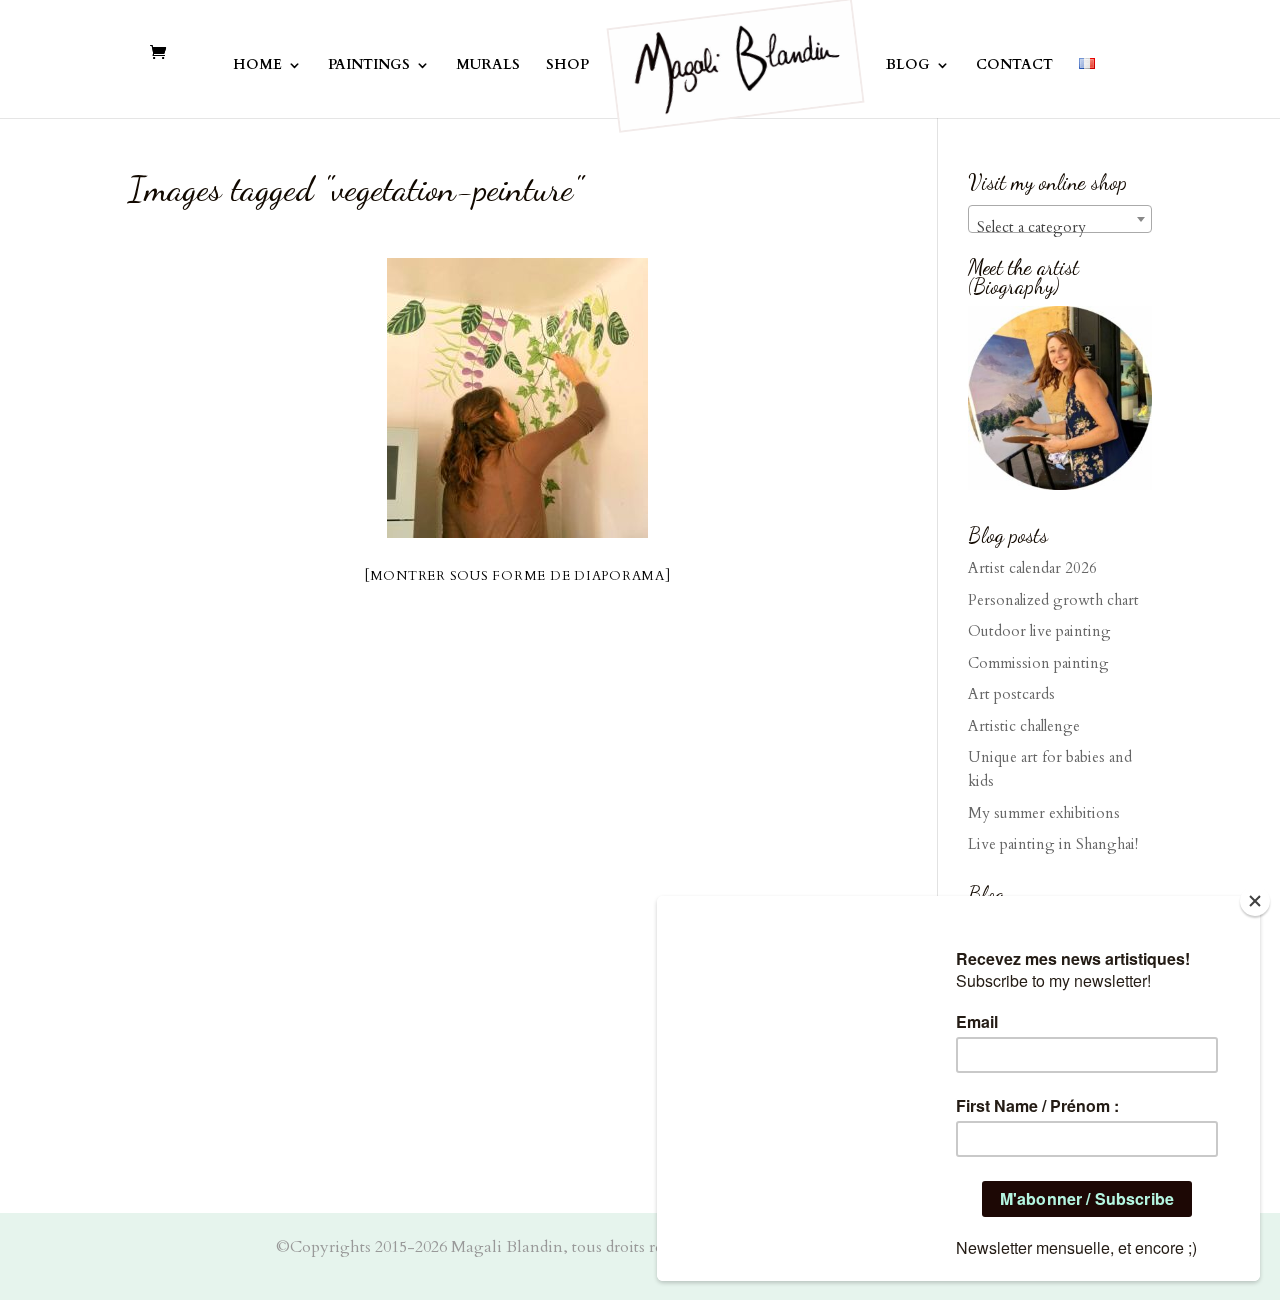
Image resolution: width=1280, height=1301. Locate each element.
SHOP (567, 66)
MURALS (488, 66)
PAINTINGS (369, 66)
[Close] (1255, 901)
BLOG (908, 66)
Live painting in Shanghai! (1053, 844)
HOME (257, 66)
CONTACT (1014, 66)
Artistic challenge (1024, 726)
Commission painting (1038, 663)
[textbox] (1060, 227)
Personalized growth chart (1053, 600)
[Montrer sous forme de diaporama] (518, 576)
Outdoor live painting (1039, 631)
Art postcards (1011, 694)
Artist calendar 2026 (1032, 568)
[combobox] (1060, 219)
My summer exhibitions (1044, 813)
